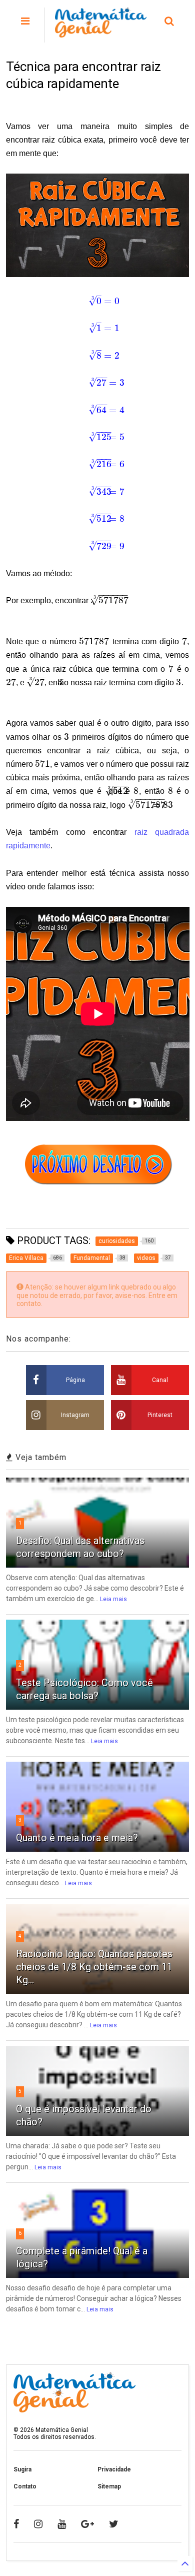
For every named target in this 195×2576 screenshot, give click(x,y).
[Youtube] (62, 2524)
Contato (25, 2486)
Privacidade (114, 2469)
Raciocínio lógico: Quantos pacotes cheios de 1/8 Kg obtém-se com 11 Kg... (94, 1967)
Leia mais (113, 1599)
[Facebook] (16, 2524)
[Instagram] (38, 2524)
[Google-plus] (87, 2524)
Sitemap (109, 2486)
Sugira (22, 2469)
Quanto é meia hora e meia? (77, 1838)
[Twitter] (114, 2524)
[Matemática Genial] (101, 33)
